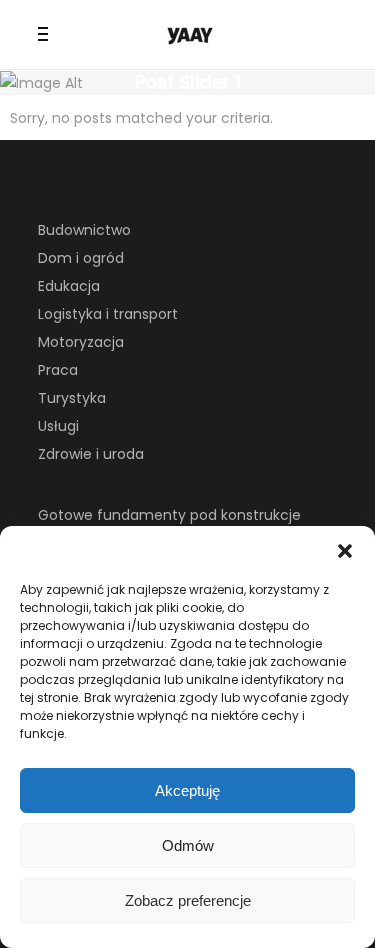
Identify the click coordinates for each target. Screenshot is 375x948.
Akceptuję (187, 790)
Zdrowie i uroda (91, 454)
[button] (345, 551)
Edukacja (69, 286)
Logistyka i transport (108, 314)
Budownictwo (84, 230)
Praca (58, 370)
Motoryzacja (81, 342)
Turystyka (72, 398)
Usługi (58, 426)
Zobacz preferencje (188, 900)
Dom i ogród (81, 258)
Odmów (188, 845)
